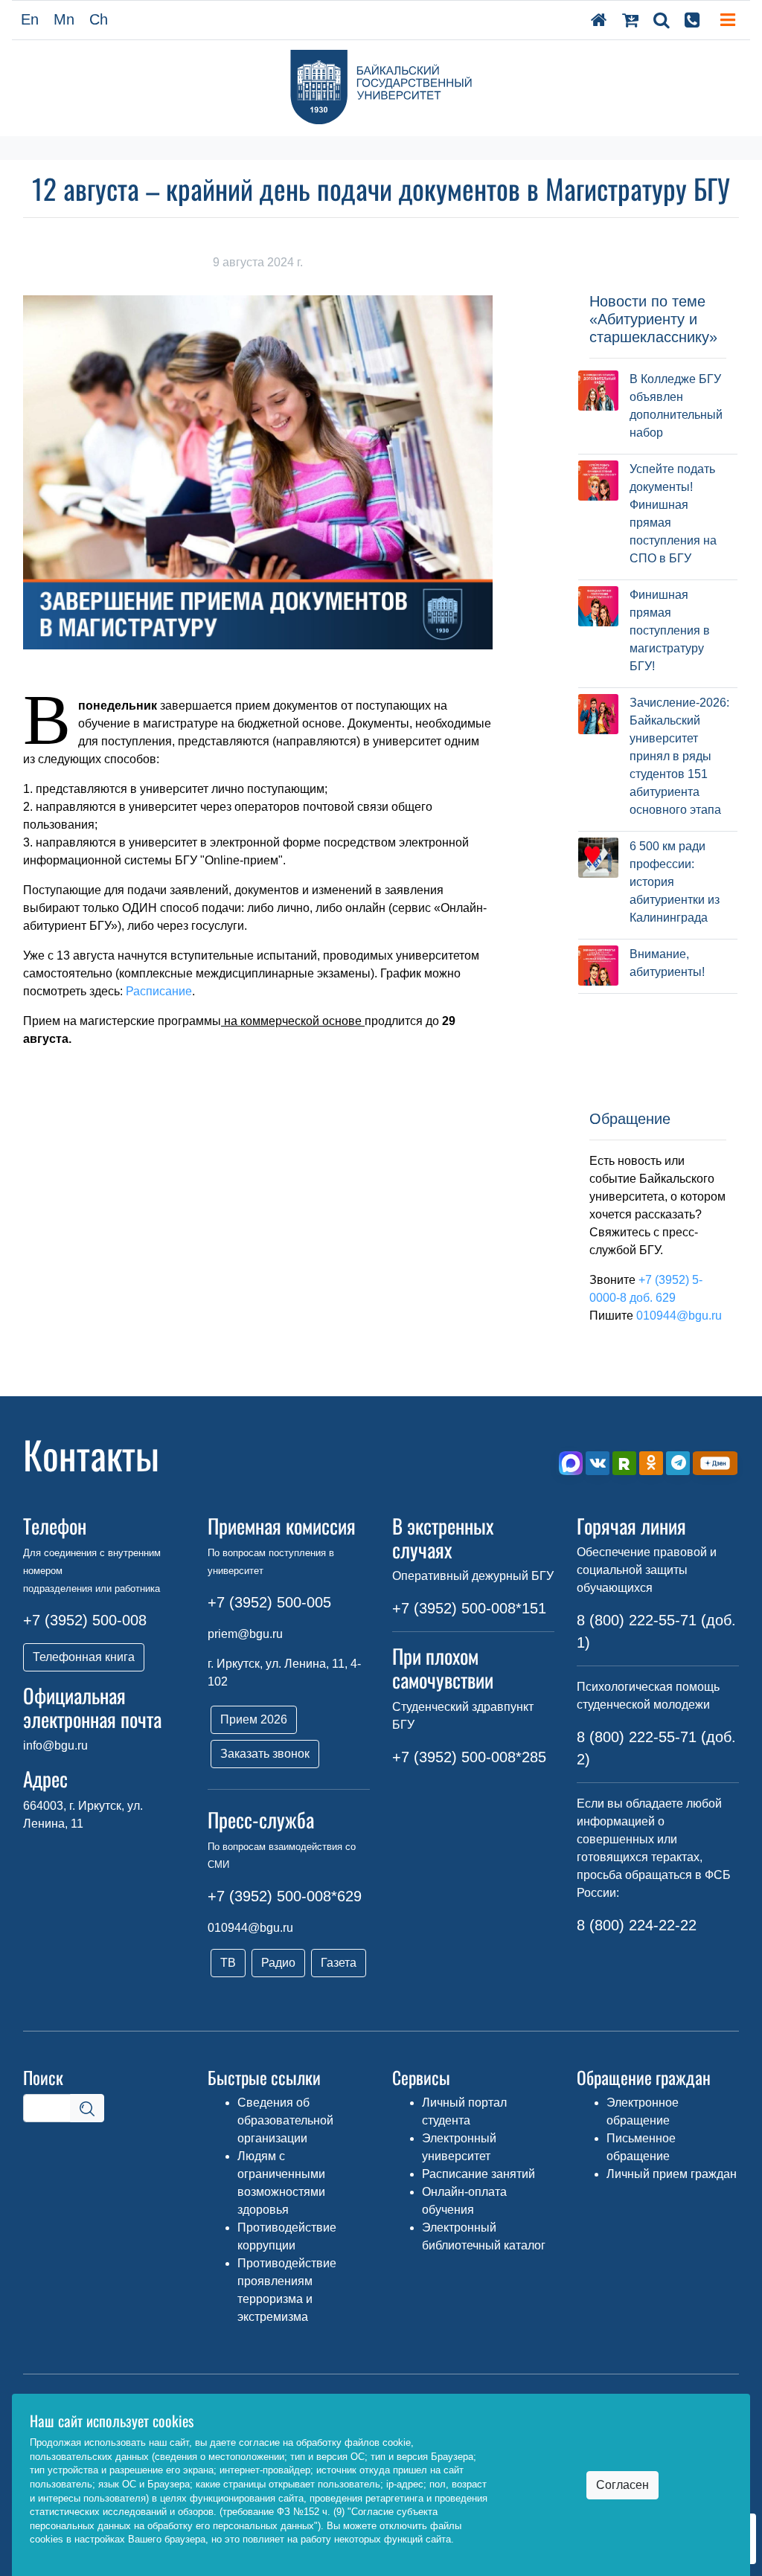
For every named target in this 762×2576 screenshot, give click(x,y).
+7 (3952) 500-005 (269, 1602)
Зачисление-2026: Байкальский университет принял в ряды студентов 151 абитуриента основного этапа (679, 756)
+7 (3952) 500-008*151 (469, 1608)
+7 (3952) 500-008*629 (285, 1896)
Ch (99, 19)
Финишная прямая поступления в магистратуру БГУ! (670, 630)
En (30, 19)
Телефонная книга (84, 1657)
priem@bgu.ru (245, 1634)
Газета (339, 1963)
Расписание (159, 991)
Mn (64, 19)
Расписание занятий (478, 2174)
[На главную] (599, 20)
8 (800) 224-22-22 (637, 1925)
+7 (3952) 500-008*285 (469, 1757)
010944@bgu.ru (679, 1316)
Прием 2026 (254, 1719)
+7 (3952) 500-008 (85, 1620)
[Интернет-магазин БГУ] (630, 20)
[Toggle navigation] (728, 20)
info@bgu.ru (55, 1745)
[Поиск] (662, 20)
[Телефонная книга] (692, 20)
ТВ (228, 1963)
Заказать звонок (265, 1754)
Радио (278, 1963)
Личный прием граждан (672, 2174)
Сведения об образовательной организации (285, 2120)
